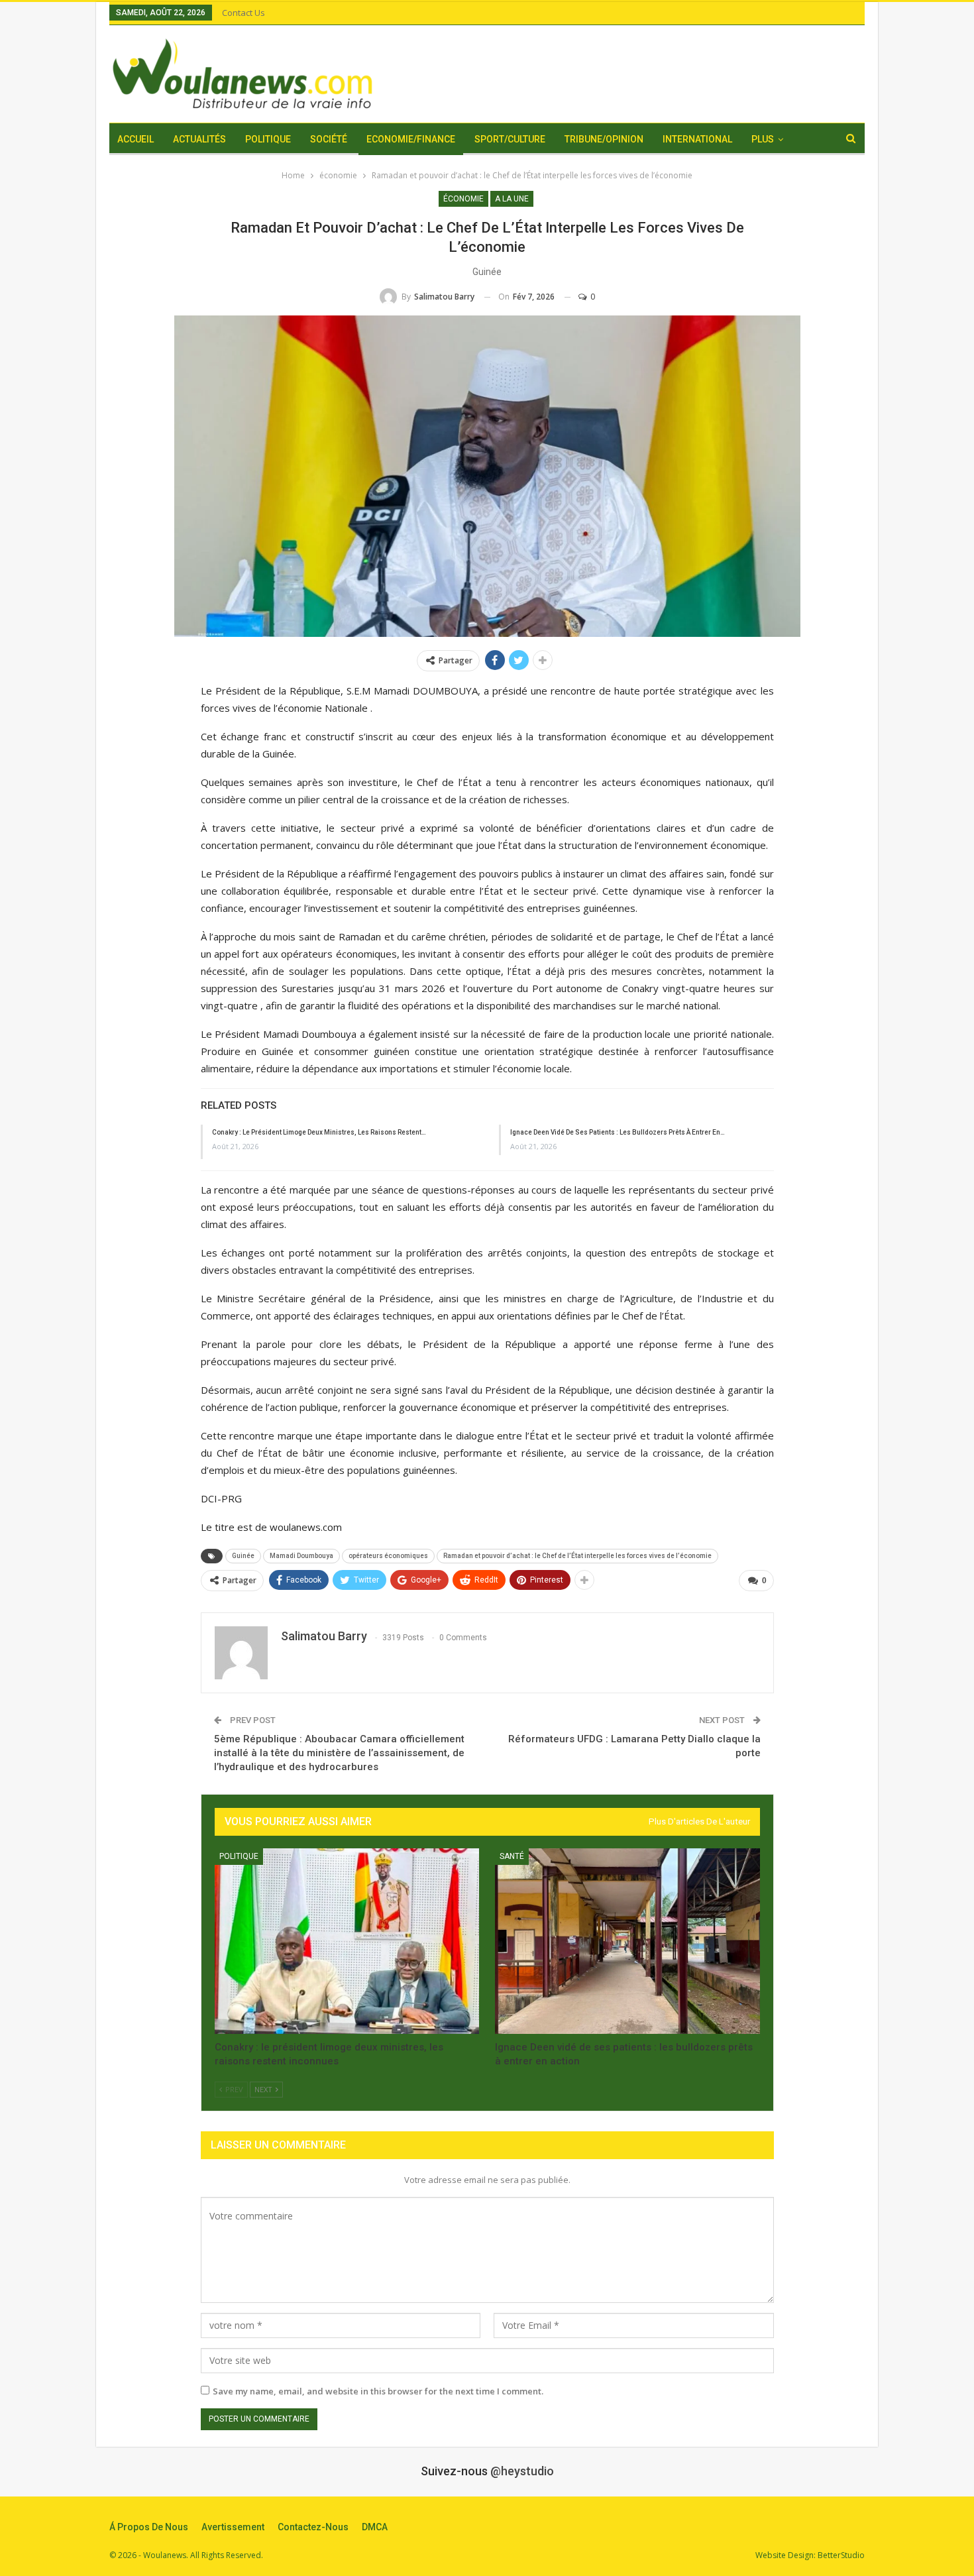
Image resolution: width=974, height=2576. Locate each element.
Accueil (135, 139)
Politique (268, 139)
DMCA (375, 2527)
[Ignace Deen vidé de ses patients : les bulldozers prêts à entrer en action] (627, 1941)
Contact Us (243, 13)
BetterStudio (841, 2555)
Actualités (199, 139)
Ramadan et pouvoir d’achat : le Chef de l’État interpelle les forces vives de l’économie (577, 1556)
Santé (512, 1856)
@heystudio (522, 2471)
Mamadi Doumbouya (301, 1556)
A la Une (512, 199)
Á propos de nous (149, 2527)
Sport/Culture (510, 139)
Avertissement (233, 2527)
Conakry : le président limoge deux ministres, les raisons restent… (319, 1132)
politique (239, 1856)
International (697, 139)
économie (463, 199)
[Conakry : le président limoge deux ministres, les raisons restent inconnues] (347, 1941)
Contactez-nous (313, 2527)
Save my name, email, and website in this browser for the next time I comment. (378, 2391)
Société (329, 139)
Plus (763, 139)
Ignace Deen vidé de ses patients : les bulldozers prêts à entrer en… (618, 1132)
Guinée (243, 1556)
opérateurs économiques (388, 1556)
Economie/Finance (411, 139)
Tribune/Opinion (604, 139)
